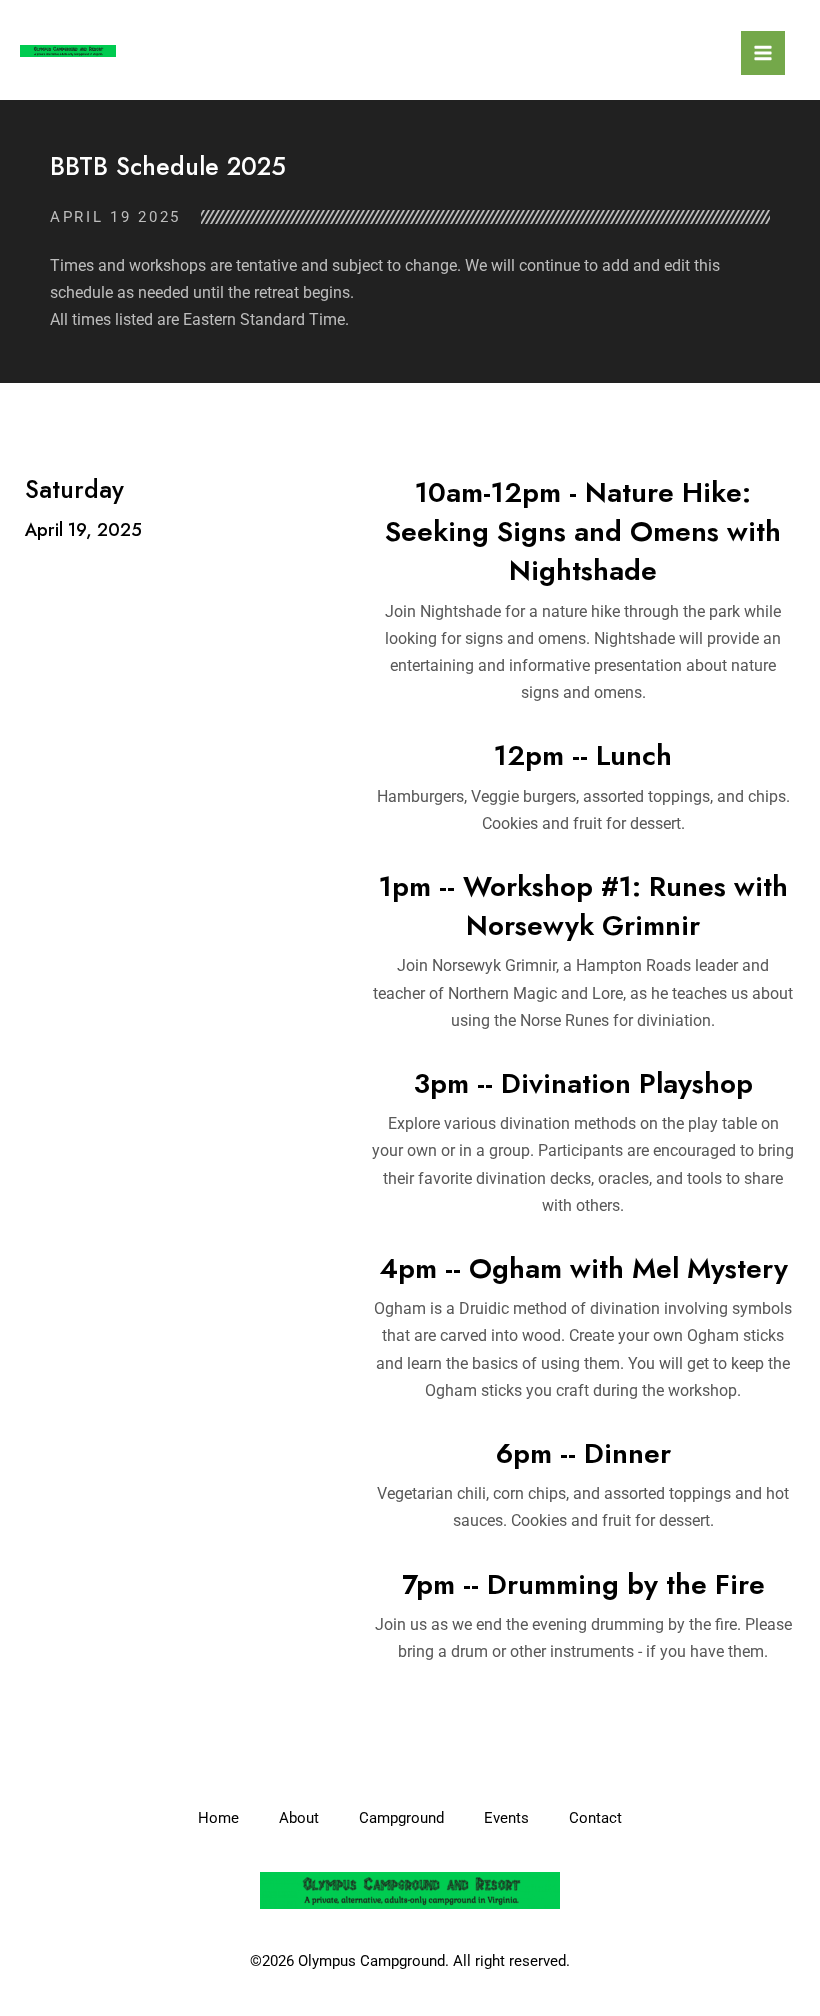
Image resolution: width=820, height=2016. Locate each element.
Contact (595, 1818)
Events (506, 1818)
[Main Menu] (763, 53)
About (299, 1818)
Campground (401, 1818)
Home (218, 1818)
